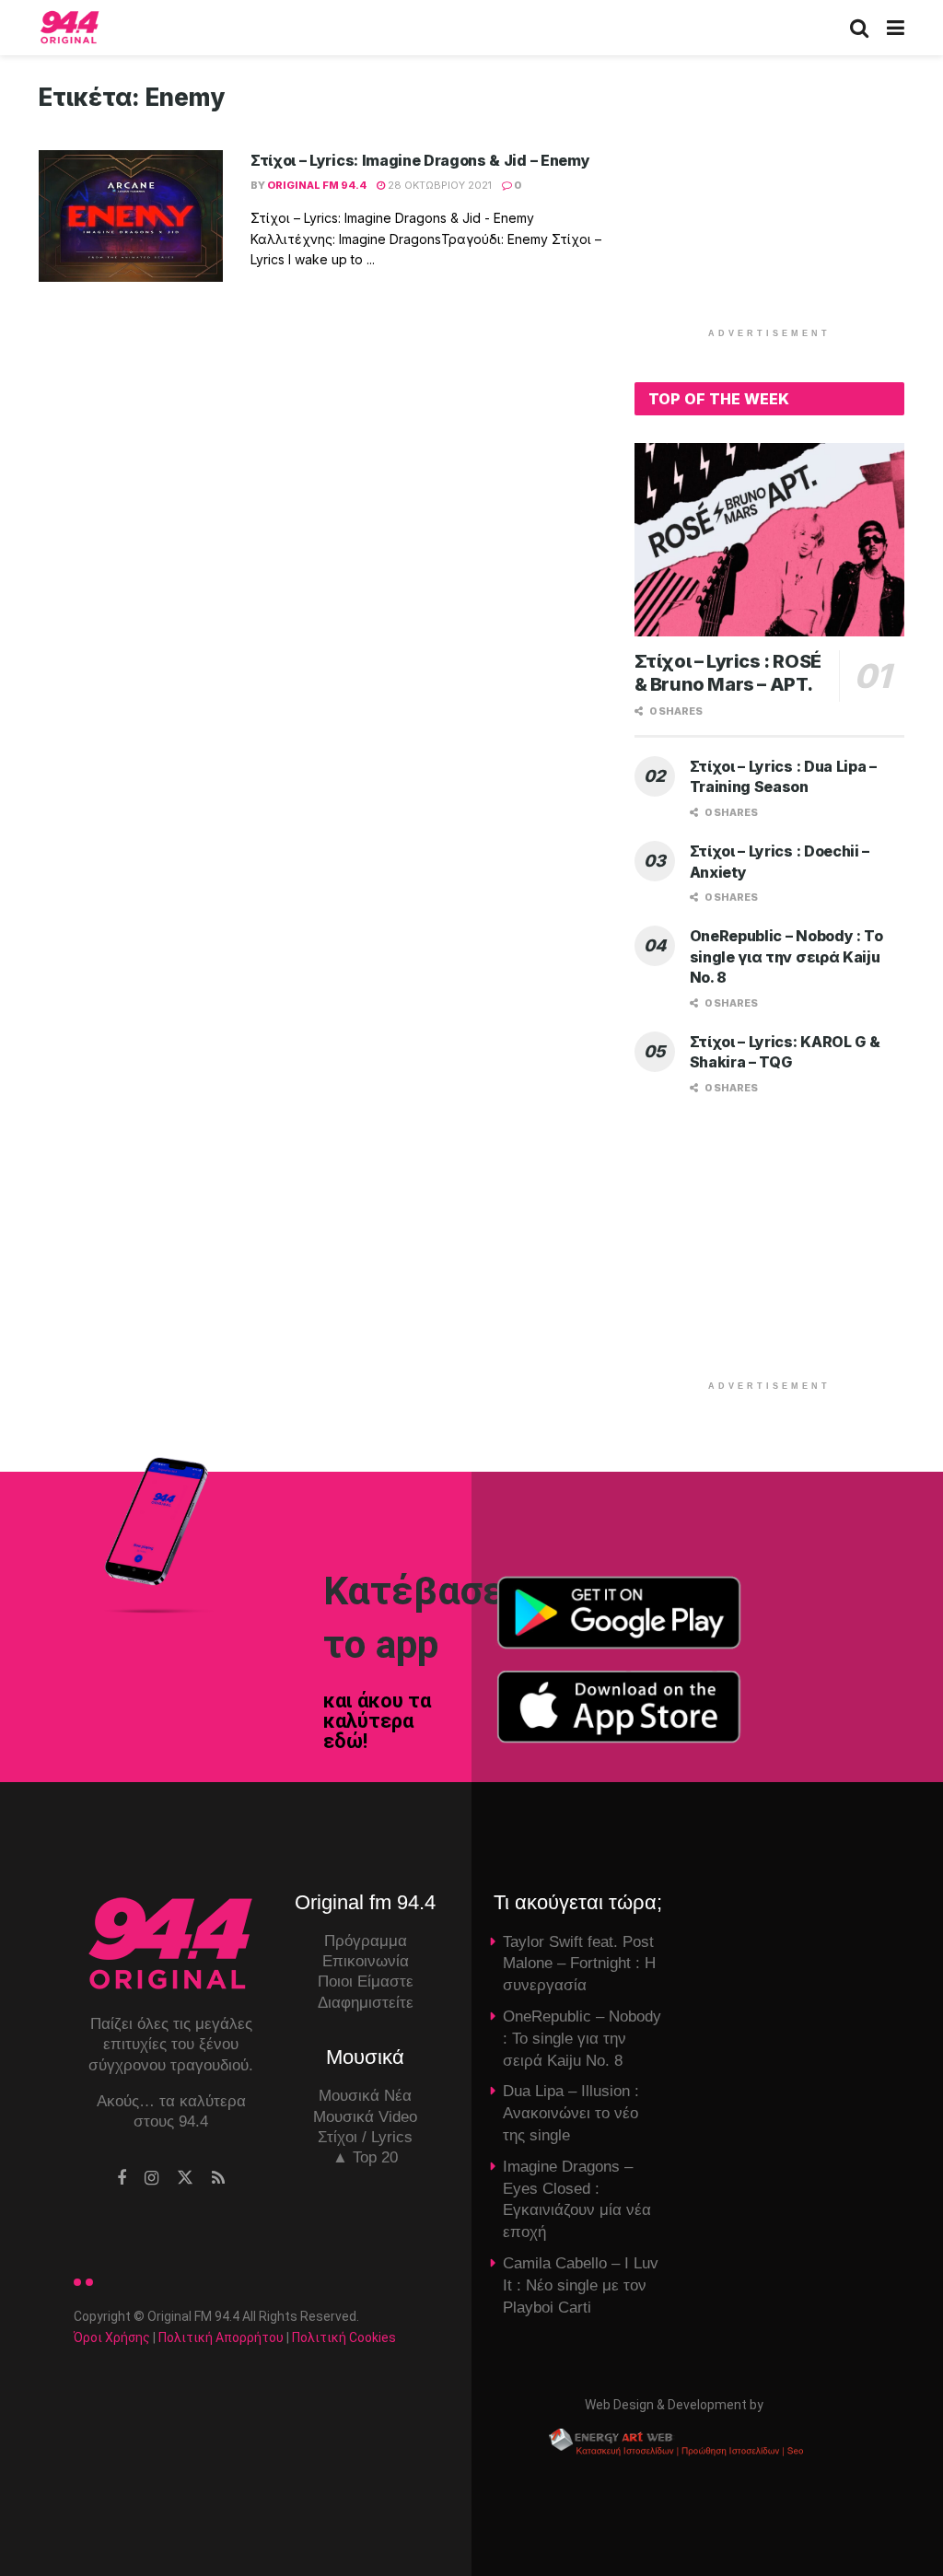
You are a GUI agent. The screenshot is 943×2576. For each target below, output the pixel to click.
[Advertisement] (773, 198)
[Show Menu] (896, 28)
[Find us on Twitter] (185, 2178)
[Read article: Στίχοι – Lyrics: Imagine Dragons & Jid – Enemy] (131, 216)
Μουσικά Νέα (365, 2096)
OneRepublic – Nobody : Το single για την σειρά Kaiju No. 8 (786, 956)
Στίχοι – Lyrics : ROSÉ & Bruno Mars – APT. (728, 673)
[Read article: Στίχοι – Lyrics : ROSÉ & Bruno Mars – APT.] (769, 540)
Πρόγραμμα (366, 1941)
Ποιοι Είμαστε (366, 1982)
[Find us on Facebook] (122, 2179)
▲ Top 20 (365, 2157)
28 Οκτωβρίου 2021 (438, 185)
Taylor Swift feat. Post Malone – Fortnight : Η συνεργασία (579, 1964)
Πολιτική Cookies (344, 2337)
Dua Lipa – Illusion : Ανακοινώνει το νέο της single (571, 2113)
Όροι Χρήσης (112, 2337)
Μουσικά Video (365, 2117)
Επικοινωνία (366, 1961)
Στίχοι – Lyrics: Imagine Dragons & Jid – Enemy (420, 160)
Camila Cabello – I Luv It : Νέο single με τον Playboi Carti (581, 2285)
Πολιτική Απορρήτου (221, 2337)
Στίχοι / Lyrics (365, 2137)
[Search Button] (859, 28)
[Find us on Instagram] (151, 2179)
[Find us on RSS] (218, 2179)
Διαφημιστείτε (366, 2003)
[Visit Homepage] (70, 28)
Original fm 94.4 (317, 185)
